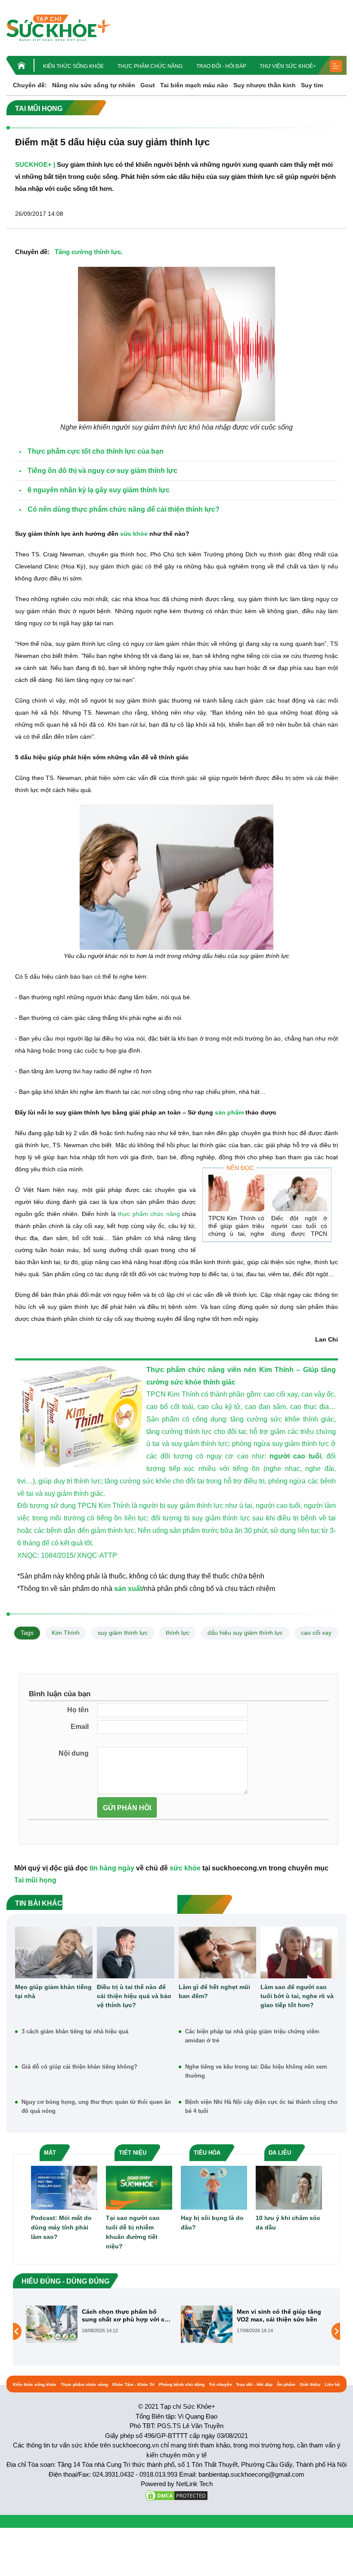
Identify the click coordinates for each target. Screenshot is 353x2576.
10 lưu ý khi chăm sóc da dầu (288, 2223)
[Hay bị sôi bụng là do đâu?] (214, 2187)
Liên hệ (332, 2384)
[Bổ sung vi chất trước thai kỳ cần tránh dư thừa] (207, 2331)
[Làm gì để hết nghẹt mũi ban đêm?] (217, 1953)
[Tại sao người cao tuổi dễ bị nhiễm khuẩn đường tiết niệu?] (139, 2187)
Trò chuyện (220, 2384)
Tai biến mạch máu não (194, 85)
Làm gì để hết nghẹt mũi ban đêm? (214, 1991)
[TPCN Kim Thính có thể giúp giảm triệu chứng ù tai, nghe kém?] (236, 1193)
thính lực (178, 1633)
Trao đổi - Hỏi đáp (221, 66)
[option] (99, 2324)
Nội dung (74, 1753)
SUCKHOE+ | (35, 164)
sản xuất (128, 1589)
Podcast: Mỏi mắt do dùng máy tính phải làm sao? (61, 2227)
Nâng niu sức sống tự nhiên (94, 85)
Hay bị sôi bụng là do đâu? (212, 2223)
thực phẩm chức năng (149, 1214)
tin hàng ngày (112, 1868)
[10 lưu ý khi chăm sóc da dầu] (289, 2187)
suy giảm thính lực (123, 1633)
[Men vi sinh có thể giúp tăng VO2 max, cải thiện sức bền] (52, 2324)
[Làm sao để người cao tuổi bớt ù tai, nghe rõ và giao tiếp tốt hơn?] (299, 1953)
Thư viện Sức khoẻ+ (288, 66)
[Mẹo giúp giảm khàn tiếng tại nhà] (54, 1953)
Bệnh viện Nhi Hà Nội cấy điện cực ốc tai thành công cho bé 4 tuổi (261, 2106)
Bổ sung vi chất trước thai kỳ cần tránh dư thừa (280, 2315)
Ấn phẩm (286, 2384)
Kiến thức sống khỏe (73, 66)
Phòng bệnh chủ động (182, 2384)
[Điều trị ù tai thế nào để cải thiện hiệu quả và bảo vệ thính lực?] (136, 1953)
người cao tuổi (295, 1456)
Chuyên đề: (30, 85)
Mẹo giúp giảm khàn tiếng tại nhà (53, 1991)
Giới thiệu (310, 2384)
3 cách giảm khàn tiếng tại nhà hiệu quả (75, 2031)
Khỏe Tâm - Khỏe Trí (133, 2384)
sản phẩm (229, 1112)
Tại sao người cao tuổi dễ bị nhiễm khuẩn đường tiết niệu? (133, 2232)
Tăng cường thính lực (88, 252)
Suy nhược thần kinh (265, 85)
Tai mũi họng (35, 1880)
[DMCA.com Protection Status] (176, 2495)
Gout (148, 85)
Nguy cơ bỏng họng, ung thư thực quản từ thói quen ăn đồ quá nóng (96, 2106)
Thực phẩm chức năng (150, 66)
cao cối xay (316, 1633)
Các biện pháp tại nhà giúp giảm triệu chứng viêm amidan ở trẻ (252, 2036)
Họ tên (78, 1710)
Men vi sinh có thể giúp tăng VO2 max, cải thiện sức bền (124, 2315)
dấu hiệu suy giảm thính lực (245, 1633)
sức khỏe (134, 534)
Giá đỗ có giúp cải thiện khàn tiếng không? (79, 2067)
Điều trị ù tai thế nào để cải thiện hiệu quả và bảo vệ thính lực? (134, 1996)
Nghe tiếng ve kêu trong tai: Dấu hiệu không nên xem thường (256, 2071)
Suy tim (312, 85)
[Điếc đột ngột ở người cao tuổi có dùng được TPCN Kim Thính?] (299, 1193)
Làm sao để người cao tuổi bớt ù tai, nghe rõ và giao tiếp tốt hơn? (297, 1996)
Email (80, 1727)
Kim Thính (66, 1633)
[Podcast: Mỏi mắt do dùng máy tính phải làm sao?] (64, 2187)
